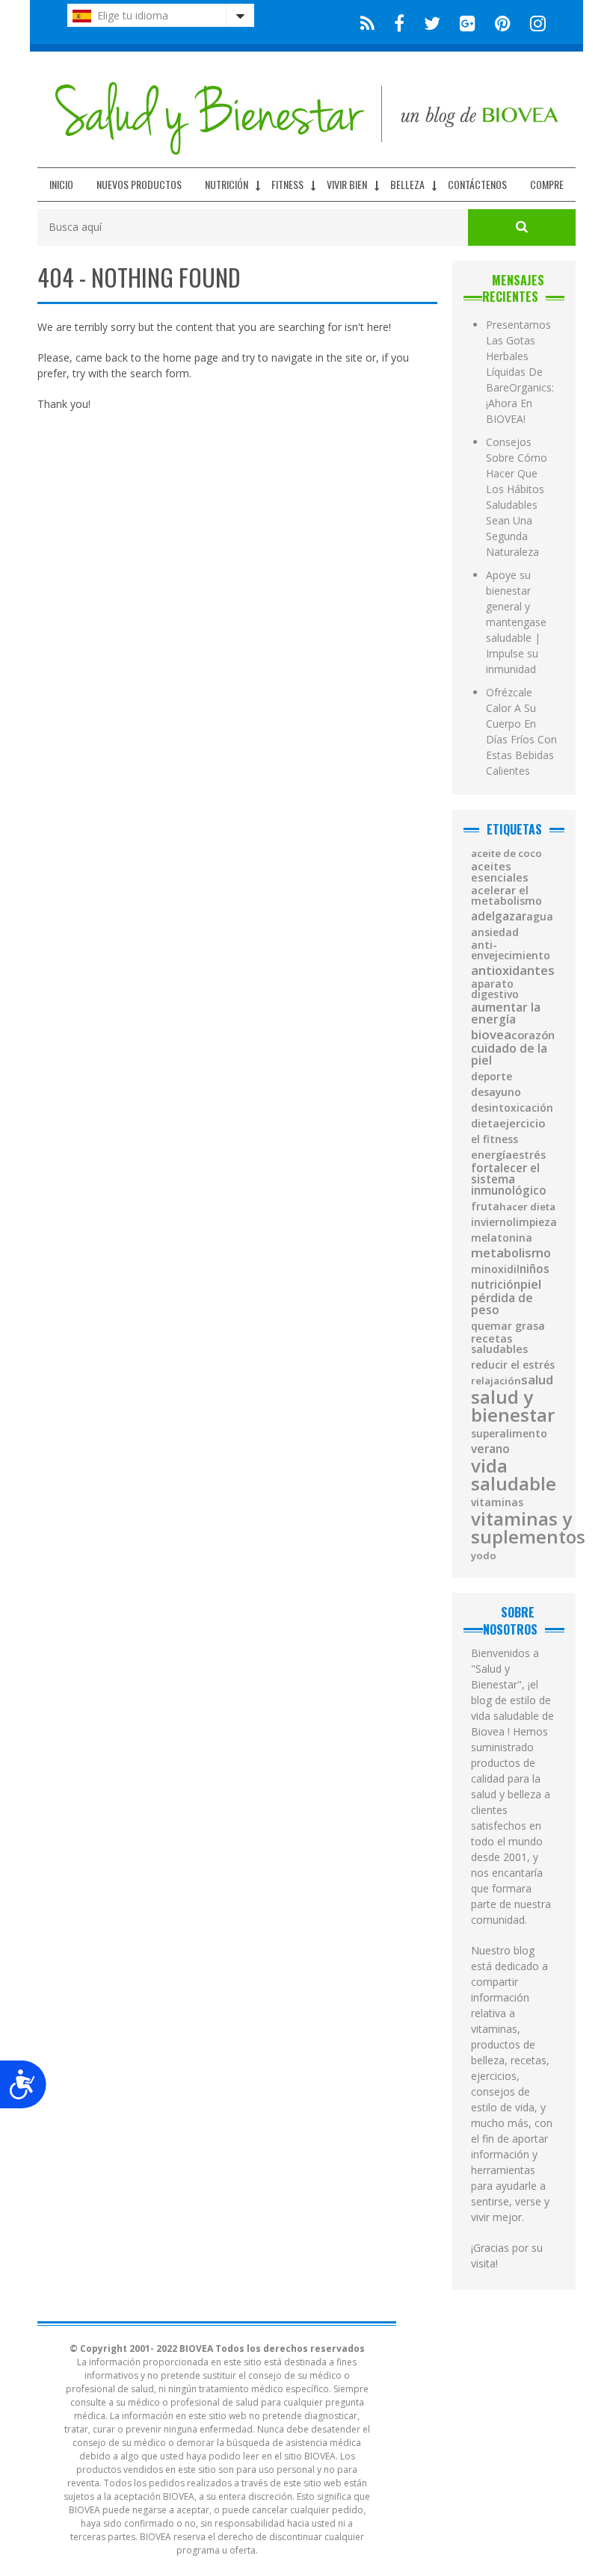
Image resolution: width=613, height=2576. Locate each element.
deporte (492, 1077)
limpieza (535, 1222)
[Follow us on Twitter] (432, 22)
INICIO (61, 184)
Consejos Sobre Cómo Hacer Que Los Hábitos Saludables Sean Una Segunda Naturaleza (517, 497)
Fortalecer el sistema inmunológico (509, 1180)
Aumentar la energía (506, 1013)
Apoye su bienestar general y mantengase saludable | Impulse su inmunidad (516, 622)
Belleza (407, 184)
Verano (490, 1449)
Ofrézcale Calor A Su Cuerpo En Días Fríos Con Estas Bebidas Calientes (521, 731)
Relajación (496, 1381)
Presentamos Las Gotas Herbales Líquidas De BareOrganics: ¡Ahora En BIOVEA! (520, 372)
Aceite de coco (506, 854)
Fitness (287, 184)
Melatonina (502, 1238)
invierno (492, 1222)
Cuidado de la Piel (509, 1055)
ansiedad (495, 932)
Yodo (484, 1556)
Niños (535, 1269)
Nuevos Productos (139, 184)
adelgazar (499, 916)
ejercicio (523, 1123)
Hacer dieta (527, 1207)
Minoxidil (495, 1269)
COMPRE (547, 184)
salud (537, 1380)
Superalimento (509, 1434)
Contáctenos (477, 184)
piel (531, 1285)
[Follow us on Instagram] (533, 22)
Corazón (533, 1035)
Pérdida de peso (502, 1304)
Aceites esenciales (500, 871)
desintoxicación (512, 1108)
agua (540, 917)
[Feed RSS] (367, 22)
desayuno (496, 1092)
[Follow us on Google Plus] (468, 22)
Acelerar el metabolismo (506, 896)
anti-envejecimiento (511, 950)
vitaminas (497, 1502)
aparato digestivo (495, 989)
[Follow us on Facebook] (399, 22)
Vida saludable (514, 1475)
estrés (529, 1155)
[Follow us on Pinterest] (503, 22)
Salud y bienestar (513, 1406)
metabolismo (511, 1253)
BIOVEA (491, 1035)
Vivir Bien (347, 184)
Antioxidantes (513, 970)
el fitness (495, 1139)
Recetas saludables (499, 1344)
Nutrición (227, 184)
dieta (485, 1124)
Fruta (485, 1207)
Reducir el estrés (513, 1365)
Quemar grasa (508, 1326)
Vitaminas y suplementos (528, 1528)
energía (492, 1155)
